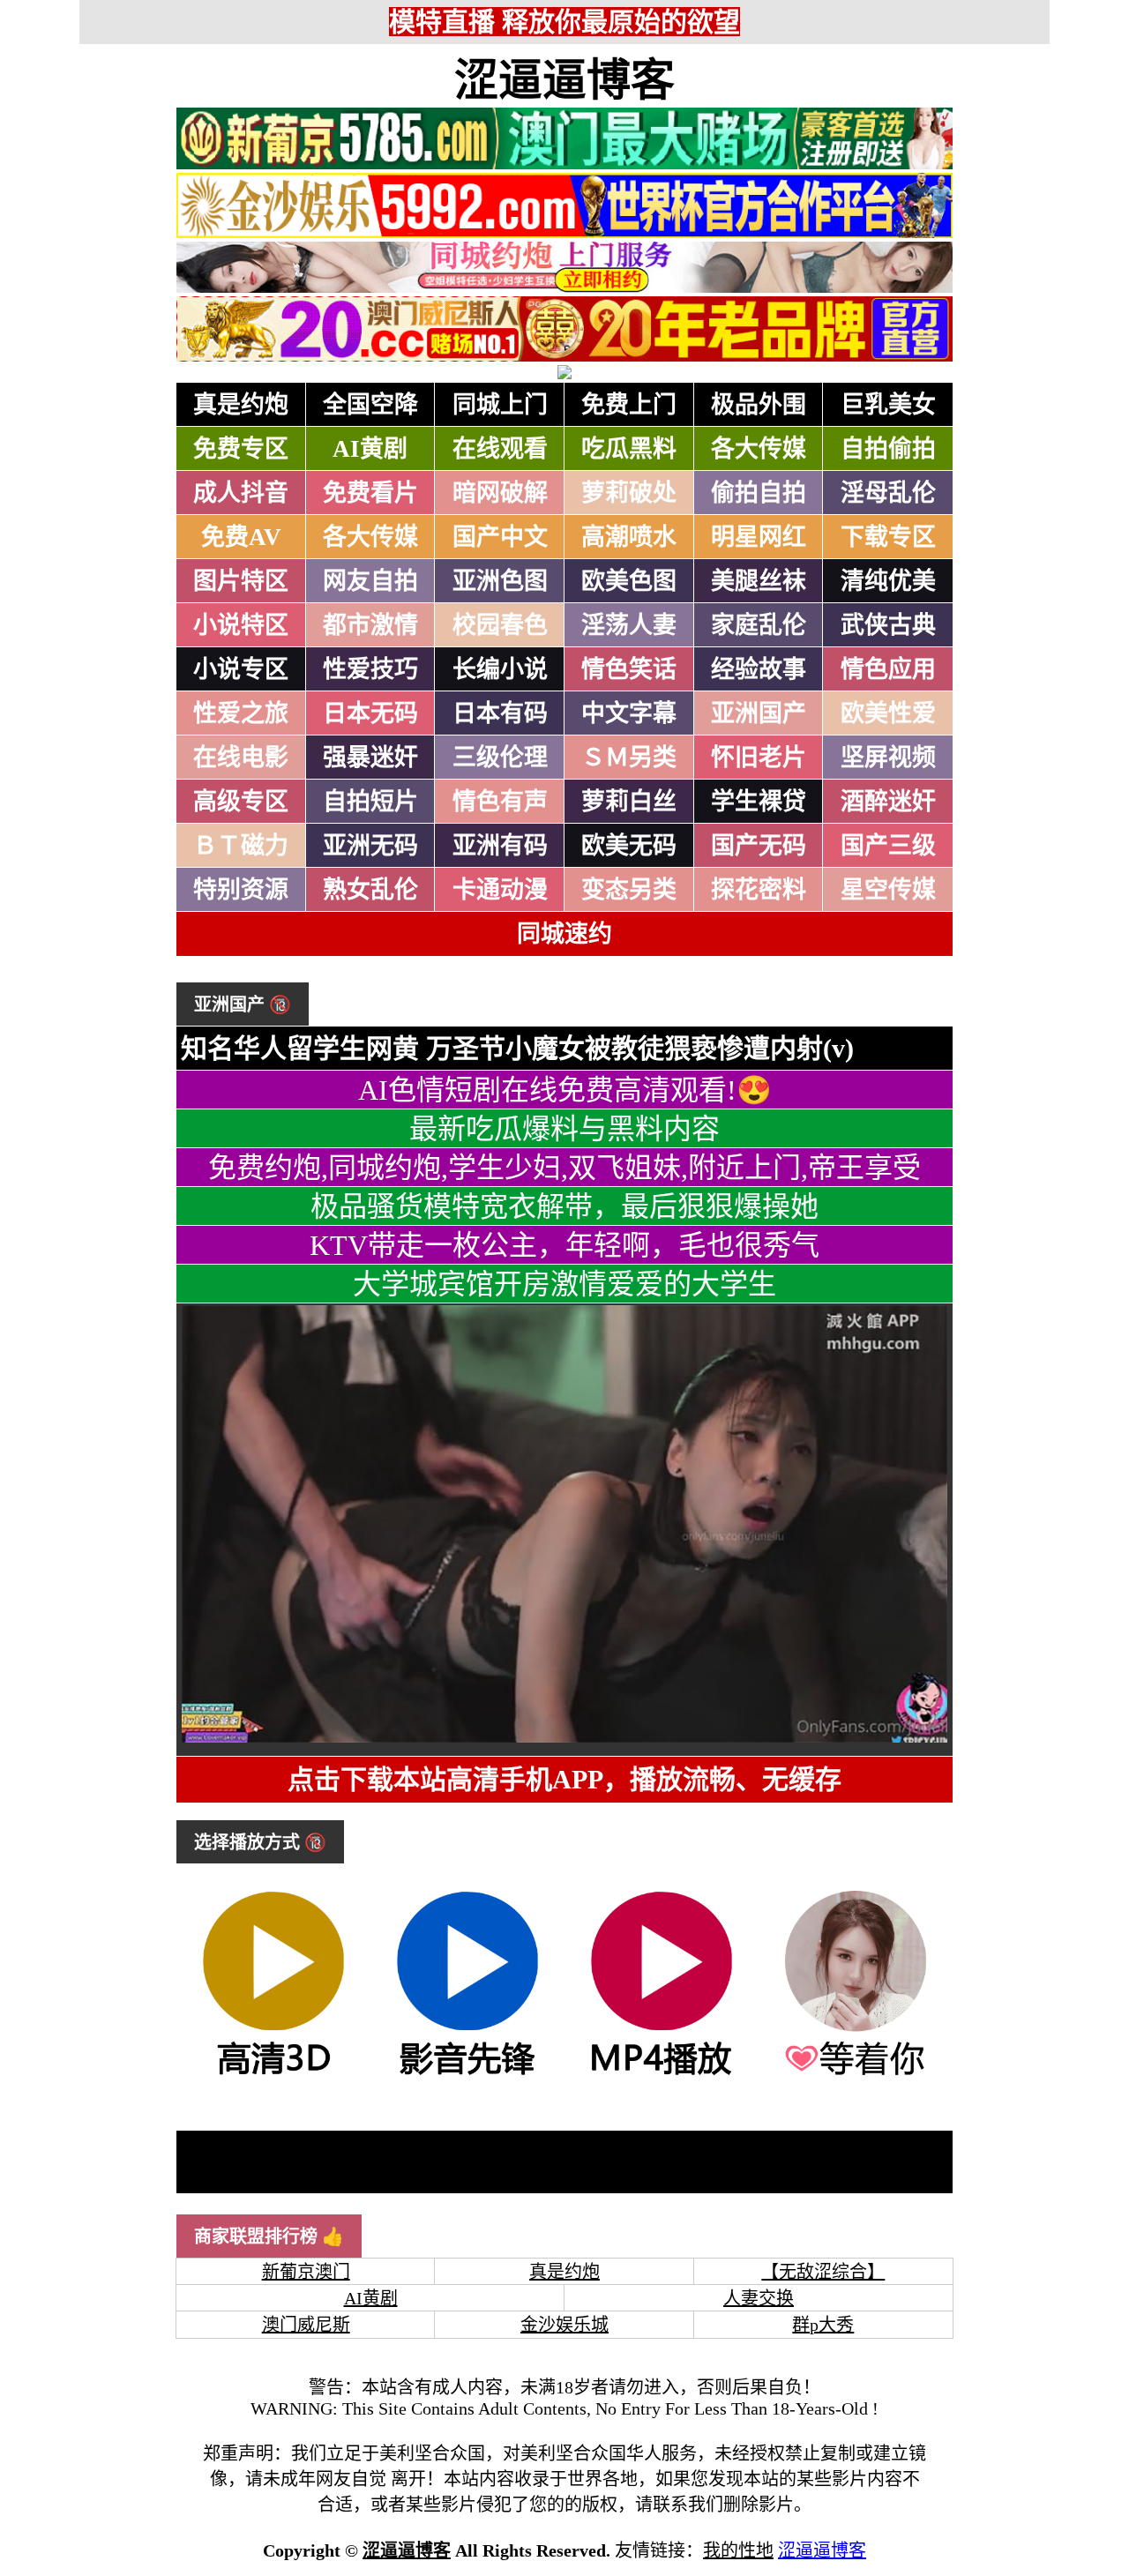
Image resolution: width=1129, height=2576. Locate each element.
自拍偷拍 (888, 449)
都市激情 (370, 625)
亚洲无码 (370, 846)
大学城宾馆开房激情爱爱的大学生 (564, 1284)
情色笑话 (629, 669)
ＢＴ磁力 (241, 846)
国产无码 (759, 846)
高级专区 (241, 802)
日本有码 (500, 713)
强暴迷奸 (370, 758)
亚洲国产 (759, 713)
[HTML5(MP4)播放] (662, 2073)
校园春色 (500, 625)
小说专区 (241, 669)
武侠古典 (888, 625)
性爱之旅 (241, 713)
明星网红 (759, 537)
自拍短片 (370, 802)
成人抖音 (241, 493)
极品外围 (759, 405)
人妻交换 (759, 2298)
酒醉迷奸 (888, 802)
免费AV (241, 537)
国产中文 (500, 537)
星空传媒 (888, 890)
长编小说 (500, 669)
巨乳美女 (888, 405)
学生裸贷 (759, 802)
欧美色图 (629, 581)
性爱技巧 (370, 669)
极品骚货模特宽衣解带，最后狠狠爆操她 (564, 1206)
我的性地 (738, 2550)
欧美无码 (629, 846)
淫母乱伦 (888, 493)
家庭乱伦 (759, 625)
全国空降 (370, 405)
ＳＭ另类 (629, 758)
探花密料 (759, 890)
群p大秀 (823, 2325)
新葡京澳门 (306, 2272)
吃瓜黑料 (629, 449)
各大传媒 (759, 449)
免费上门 (629, 405)
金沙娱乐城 (564, 2325)
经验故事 (759, 669)
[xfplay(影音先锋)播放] (467, 2073)
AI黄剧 (370, 449)
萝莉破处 (629, 493)
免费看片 (370, 493)
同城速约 (564, 934)
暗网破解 (500, 493)
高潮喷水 (629, 537)
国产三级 (888, 846)
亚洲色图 (500, 581)
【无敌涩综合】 (823, 2272)
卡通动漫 (500, 890)
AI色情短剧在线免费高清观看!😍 (565, 1090)
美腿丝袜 (759, 581)
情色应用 (888, 669)
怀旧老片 (759, 758)
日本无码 (370, 713)
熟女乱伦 (370, 890)
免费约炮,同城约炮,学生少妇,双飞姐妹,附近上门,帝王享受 (564, 1168)
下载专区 (888, 537)
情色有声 (500, 802)
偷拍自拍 (759, 493)
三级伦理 (500, 758)
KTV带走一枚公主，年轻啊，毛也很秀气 (564, 1245)
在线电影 (241, 758)
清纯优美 (888, 581)
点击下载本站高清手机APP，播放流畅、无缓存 (564, 1779)
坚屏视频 (888, 758)
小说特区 (241, 625)
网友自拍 (370, 581)
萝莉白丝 (629, 802)
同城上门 (500, 405)
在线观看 (500, 449)
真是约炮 (241, 405)
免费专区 (241, 449)
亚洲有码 (500, 846)
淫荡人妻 (629, 625)
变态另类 (629, 890)
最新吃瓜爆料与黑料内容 (564, 1129)
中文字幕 (629, 713)
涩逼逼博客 (564, 80)
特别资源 (241, 890)
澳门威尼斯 (306, 2325)
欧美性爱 (888, 713)
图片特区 (241, 581)
